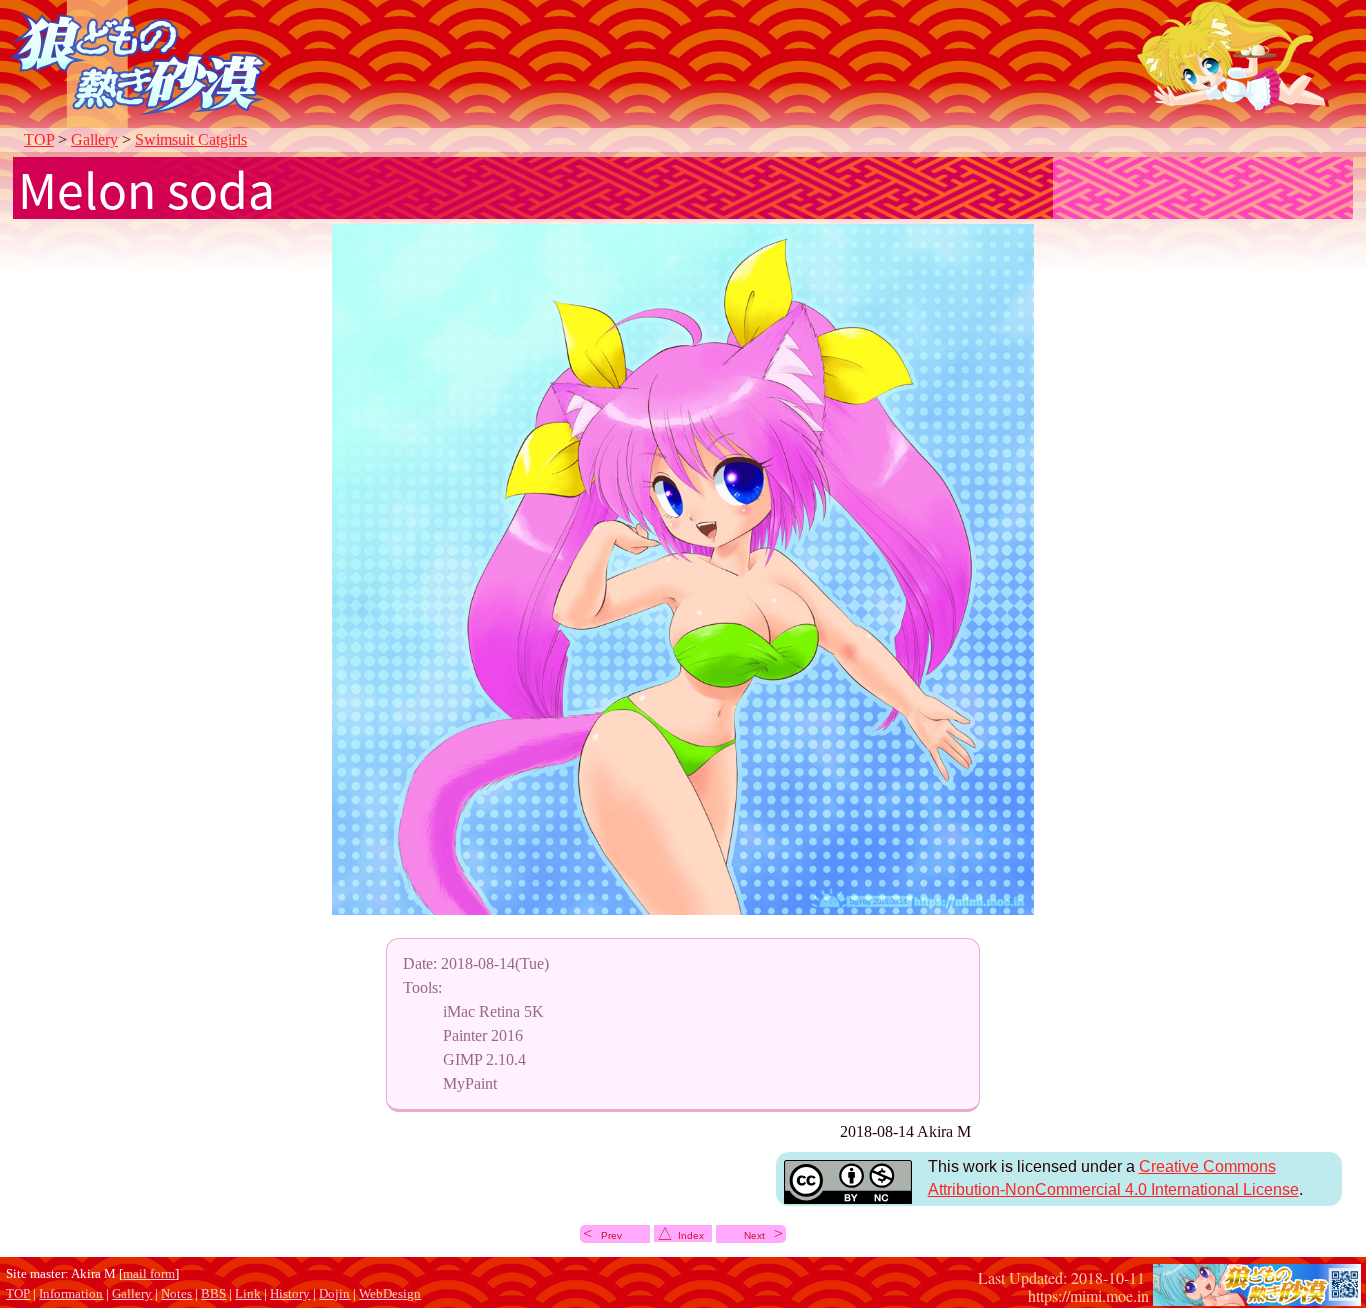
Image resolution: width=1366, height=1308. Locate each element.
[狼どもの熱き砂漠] (1257, 1295)
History (290, 1294)
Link (248, 1294)
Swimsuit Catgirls (191, 139)
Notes (176, 1294)
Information (71, 1294)
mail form (149, 1274)
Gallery (94, 139)
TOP (39, 139)
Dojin (334, 1294)
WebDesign (390, 1294)
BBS (213, 1294)
